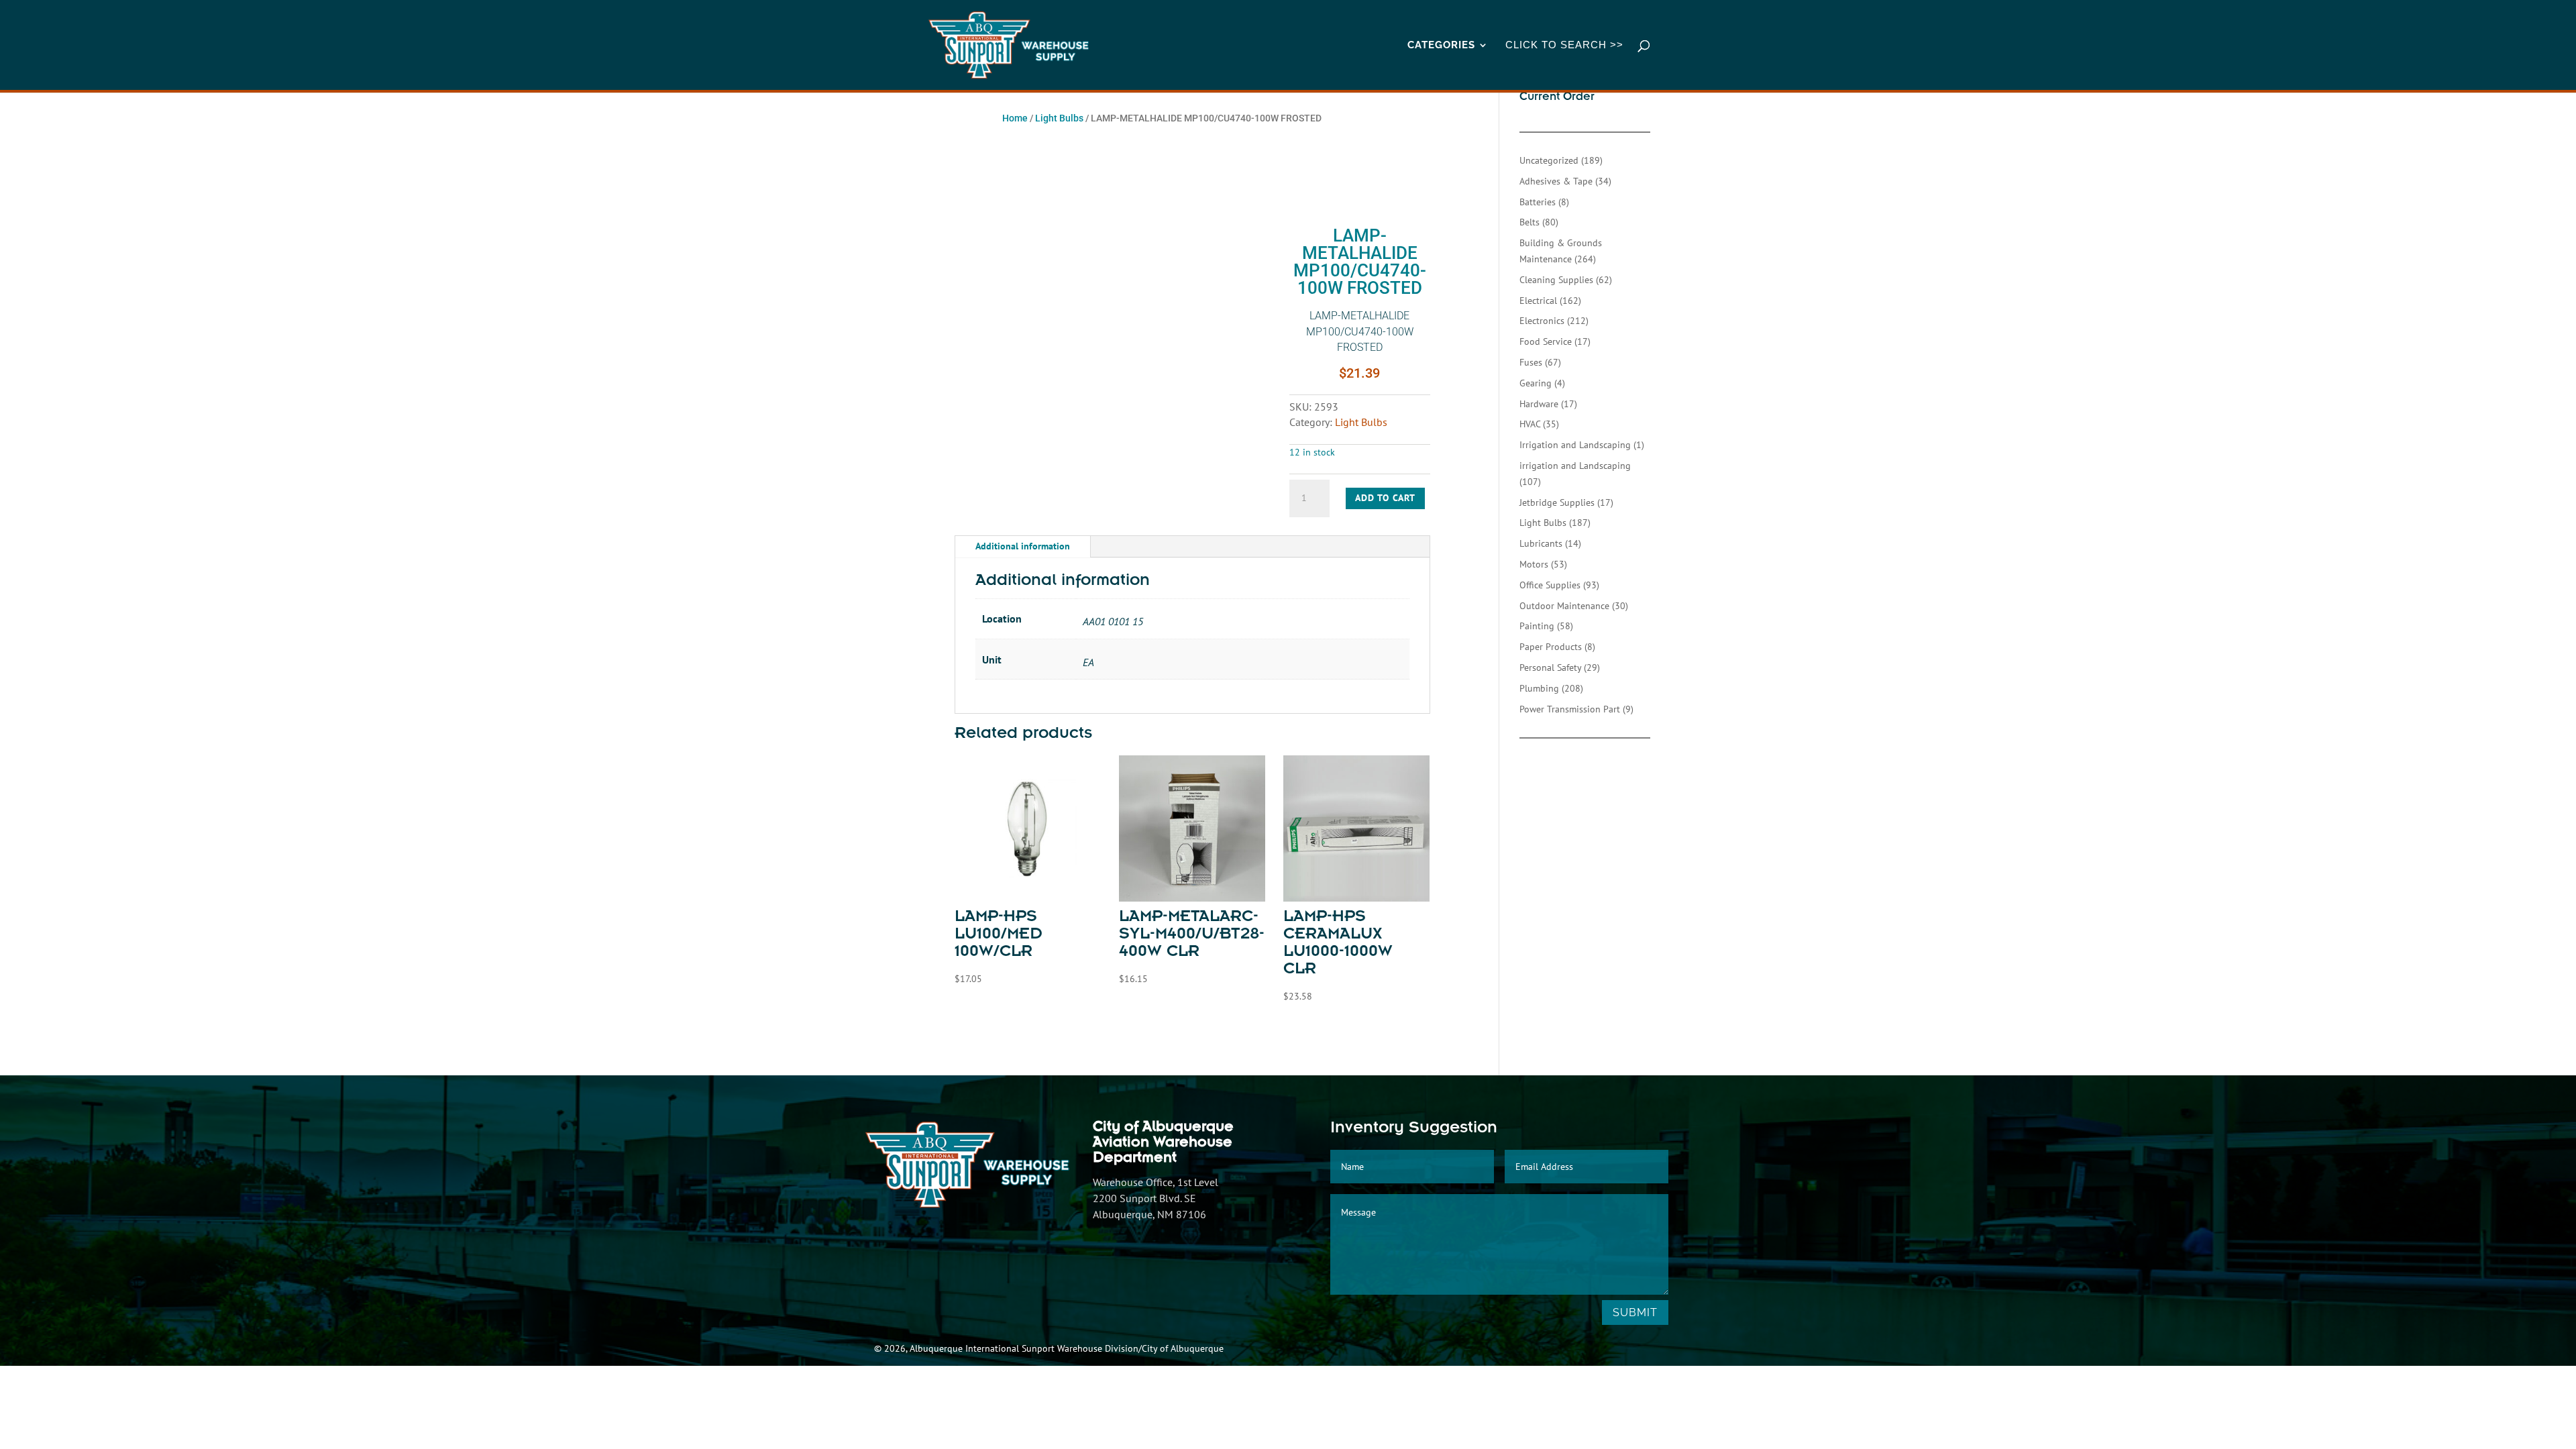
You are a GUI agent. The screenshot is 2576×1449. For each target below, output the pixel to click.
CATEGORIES (1441, 46)
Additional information (1023, 546)
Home (1015, 118)
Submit (1635, 1312)
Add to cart (1385, 498)
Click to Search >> (1564, 45)
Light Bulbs (1059, 118)
